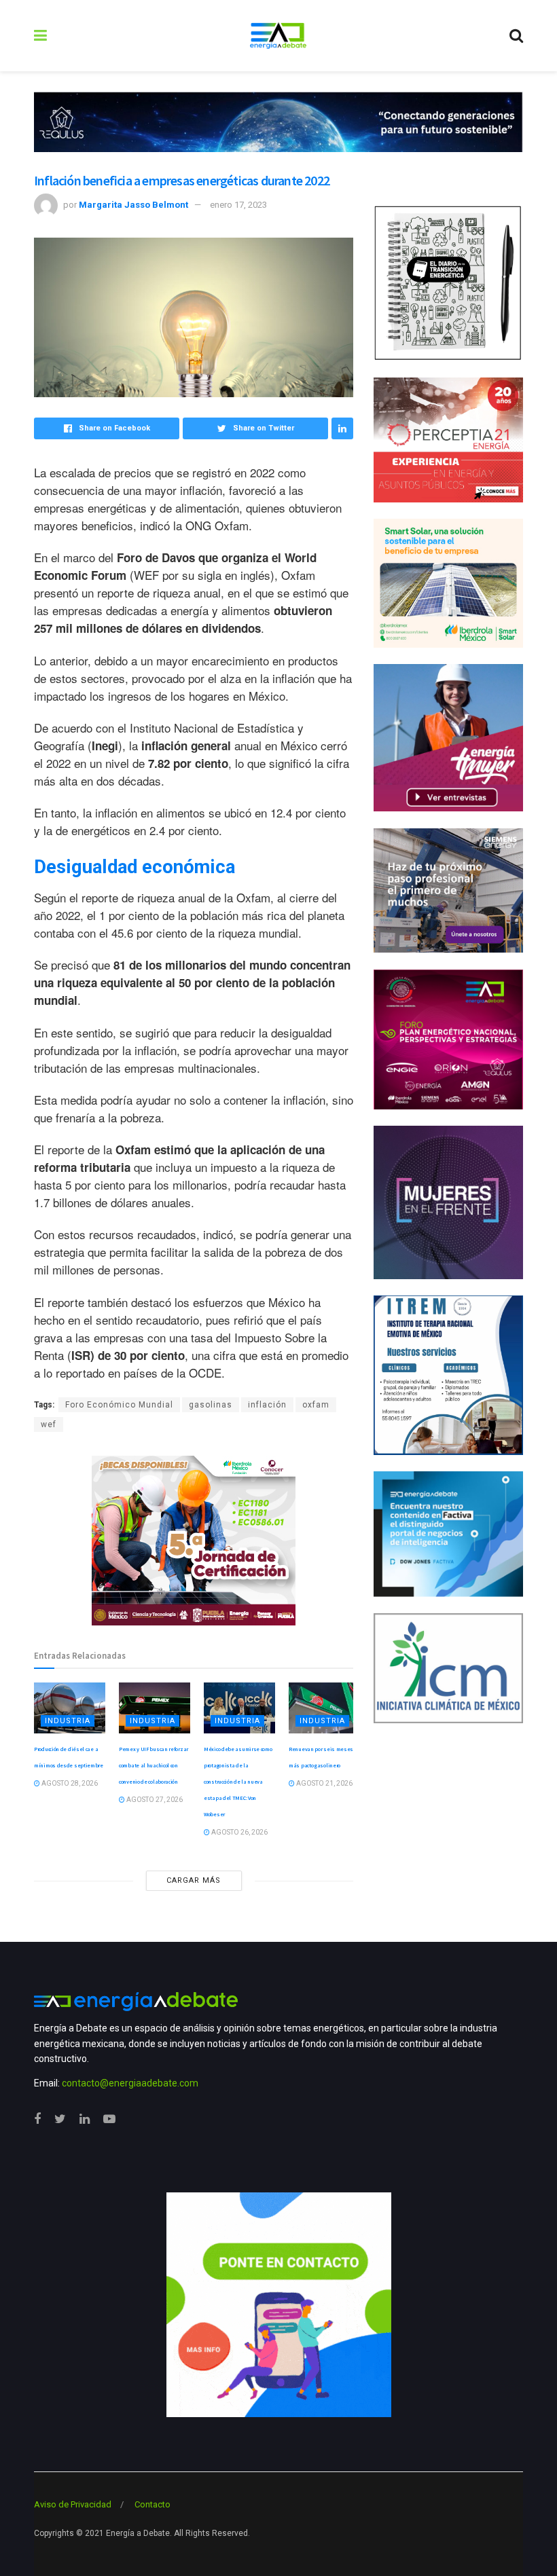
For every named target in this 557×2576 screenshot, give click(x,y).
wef (49, 1424)
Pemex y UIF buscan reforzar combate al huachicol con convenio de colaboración (154, 1765)
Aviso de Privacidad (73, 2504)
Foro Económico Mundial (119, 1405)
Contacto (152, 2504)
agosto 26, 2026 (239, 1832)
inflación (267, 1405)
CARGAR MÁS (194, 1880)
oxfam (316, 1405)
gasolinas (211, 1405)
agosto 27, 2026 (154, 1800)
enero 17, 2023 (238, 205)
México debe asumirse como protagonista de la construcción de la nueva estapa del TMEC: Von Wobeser (238, 1782)
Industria (68, 1721)
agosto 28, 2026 (69, 1783)
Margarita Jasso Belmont (133, 205)
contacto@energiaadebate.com (130, 2083)
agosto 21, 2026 (324, 1783)
